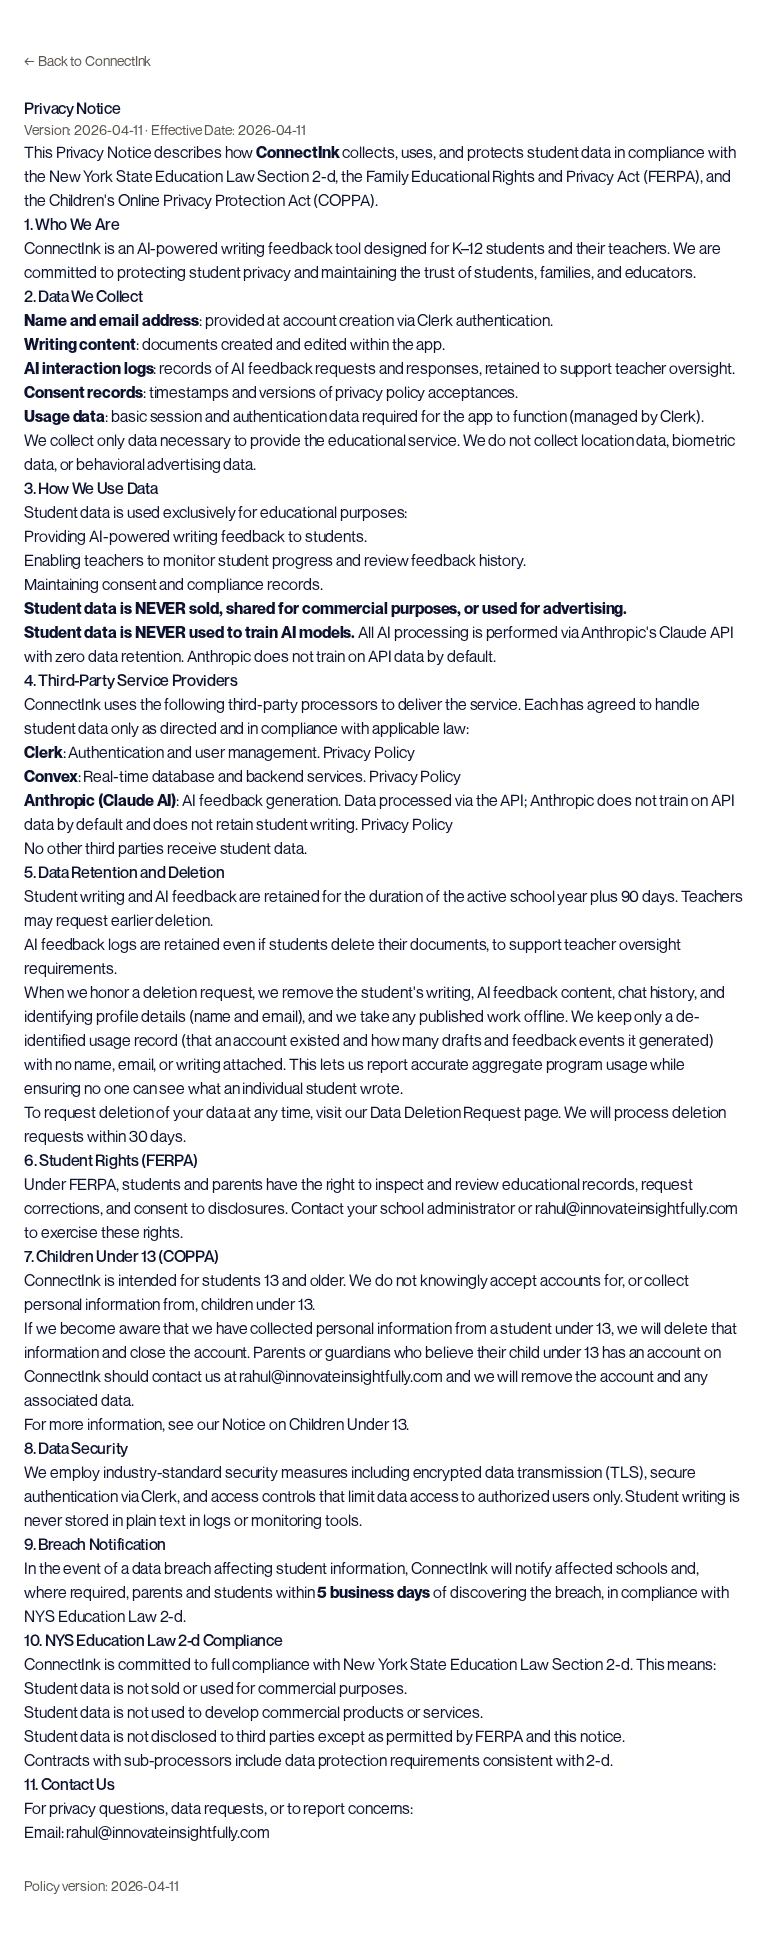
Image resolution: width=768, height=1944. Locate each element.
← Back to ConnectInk (87, 60)
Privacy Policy (369, 752)
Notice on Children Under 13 (314, 1424)
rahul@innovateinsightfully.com (637, 1208)
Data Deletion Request (445, 1112)
